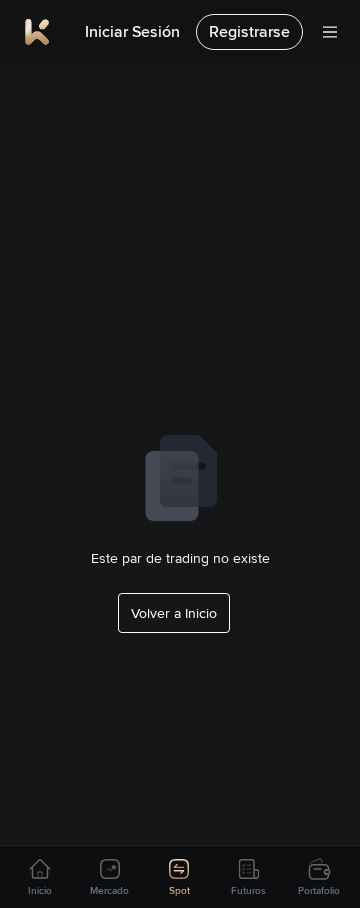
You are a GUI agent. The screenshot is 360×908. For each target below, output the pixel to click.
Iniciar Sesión (132, 31)
